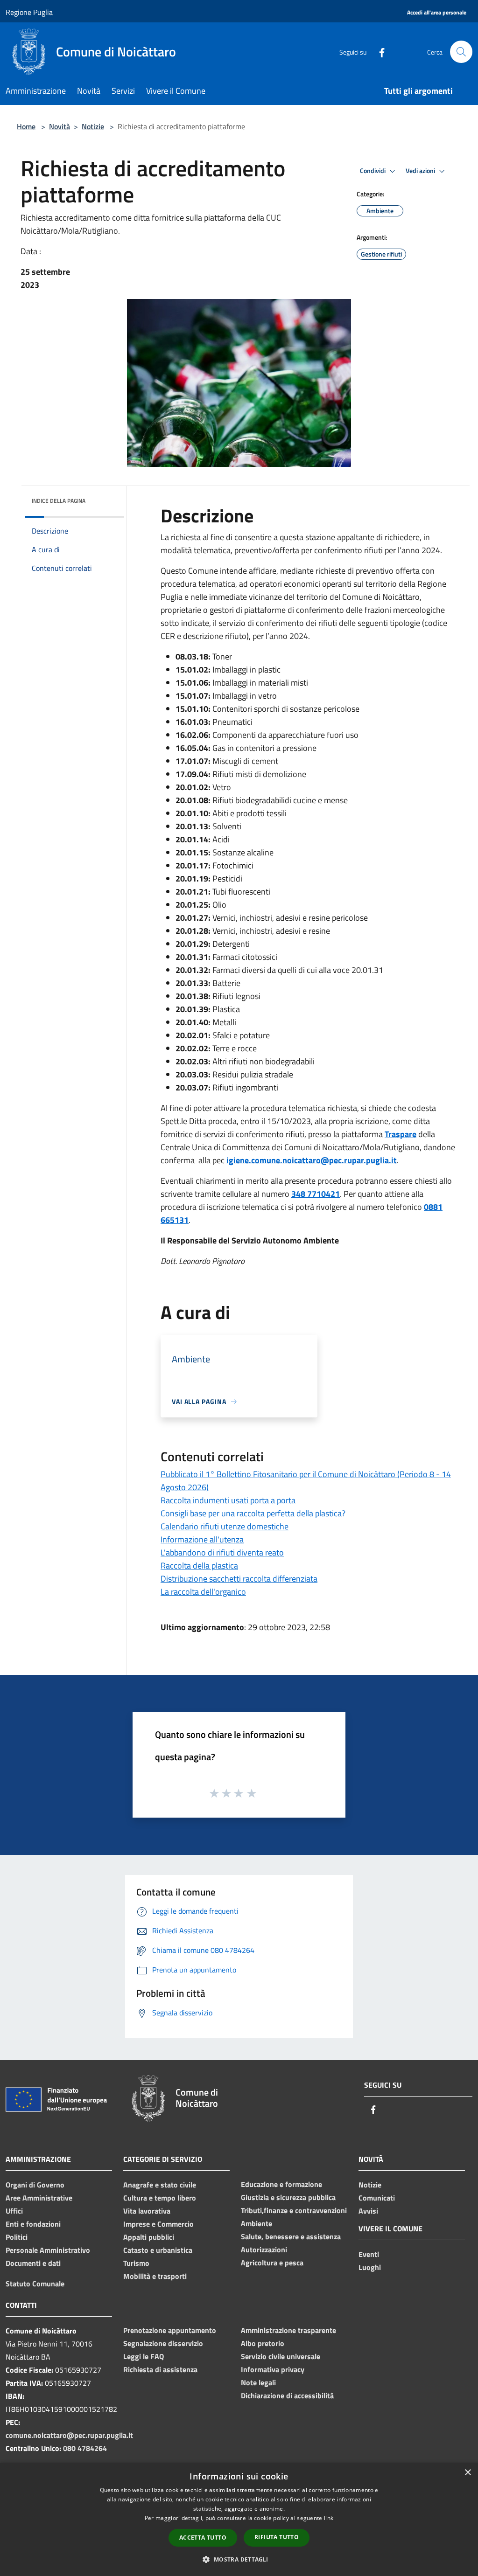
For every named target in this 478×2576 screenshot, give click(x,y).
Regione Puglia (29, 12)
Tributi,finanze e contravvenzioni (294, 2210)
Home (26, 126)
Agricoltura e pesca (272, 2263)
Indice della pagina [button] (59, 501)
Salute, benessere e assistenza (291, 2236)
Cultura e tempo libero (160, 2198)
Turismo (136, 2263)
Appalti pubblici (149, 2237)
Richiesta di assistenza (160, 2369)
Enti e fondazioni (33, 2224)
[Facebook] (378, 52)
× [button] (467, 2473)
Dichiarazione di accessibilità (287, 2395)
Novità (60, 126)
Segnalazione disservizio (163, 2343)
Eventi (369, 2254)
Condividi (373, 171)
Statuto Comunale (35, 2284)
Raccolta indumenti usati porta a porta (228, 1500)
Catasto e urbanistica (158, 2250)
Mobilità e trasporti (155, 2276)
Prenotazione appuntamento (170, 2330)
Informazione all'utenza (202, 1539)
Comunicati (377, 2198)
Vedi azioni (421, 171)
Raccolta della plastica (199, 1566)
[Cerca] (461, 52)
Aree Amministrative (39, 2198)
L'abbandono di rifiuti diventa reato (222, 1552)
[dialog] (239, 2519)
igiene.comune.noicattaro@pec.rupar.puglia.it (312, 1160)
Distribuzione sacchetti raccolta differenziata (239, 1579)
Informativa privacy (273, 2369)
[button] (239, 2559)
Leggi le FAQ (144, 2356)
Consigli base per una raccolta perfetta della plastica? (253, 1513)
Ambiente (257, 2223)
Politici (17, 2237)
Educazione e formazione (281, 2184)
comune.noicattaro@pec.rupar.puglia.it (69, 2435)
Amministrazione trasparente (288, 2330)
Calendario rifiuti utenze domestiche (225, 1526)
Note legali (258, 2382)
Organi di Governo (35, 2185)
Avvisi (368, 2211)
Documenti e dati (33, 2263)
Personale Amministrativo (48, 2250)
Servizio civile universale (281, 2356)
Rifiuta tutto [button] (277, 2537)
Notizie (93, 126)
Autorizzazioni (264, 2250)
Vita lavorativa (147, 2211)
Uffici (14, 2211)
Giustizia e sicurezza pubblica (288, 2197)
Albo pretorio (263, 2343)
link (329, 2518)
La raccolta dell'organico (203, 1592)
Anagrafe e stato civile (160, 2185)
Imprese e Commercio (158, 2224)
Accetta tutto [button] (203, 2538)
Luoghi (370, 2267)
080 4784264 (85, 2448)
